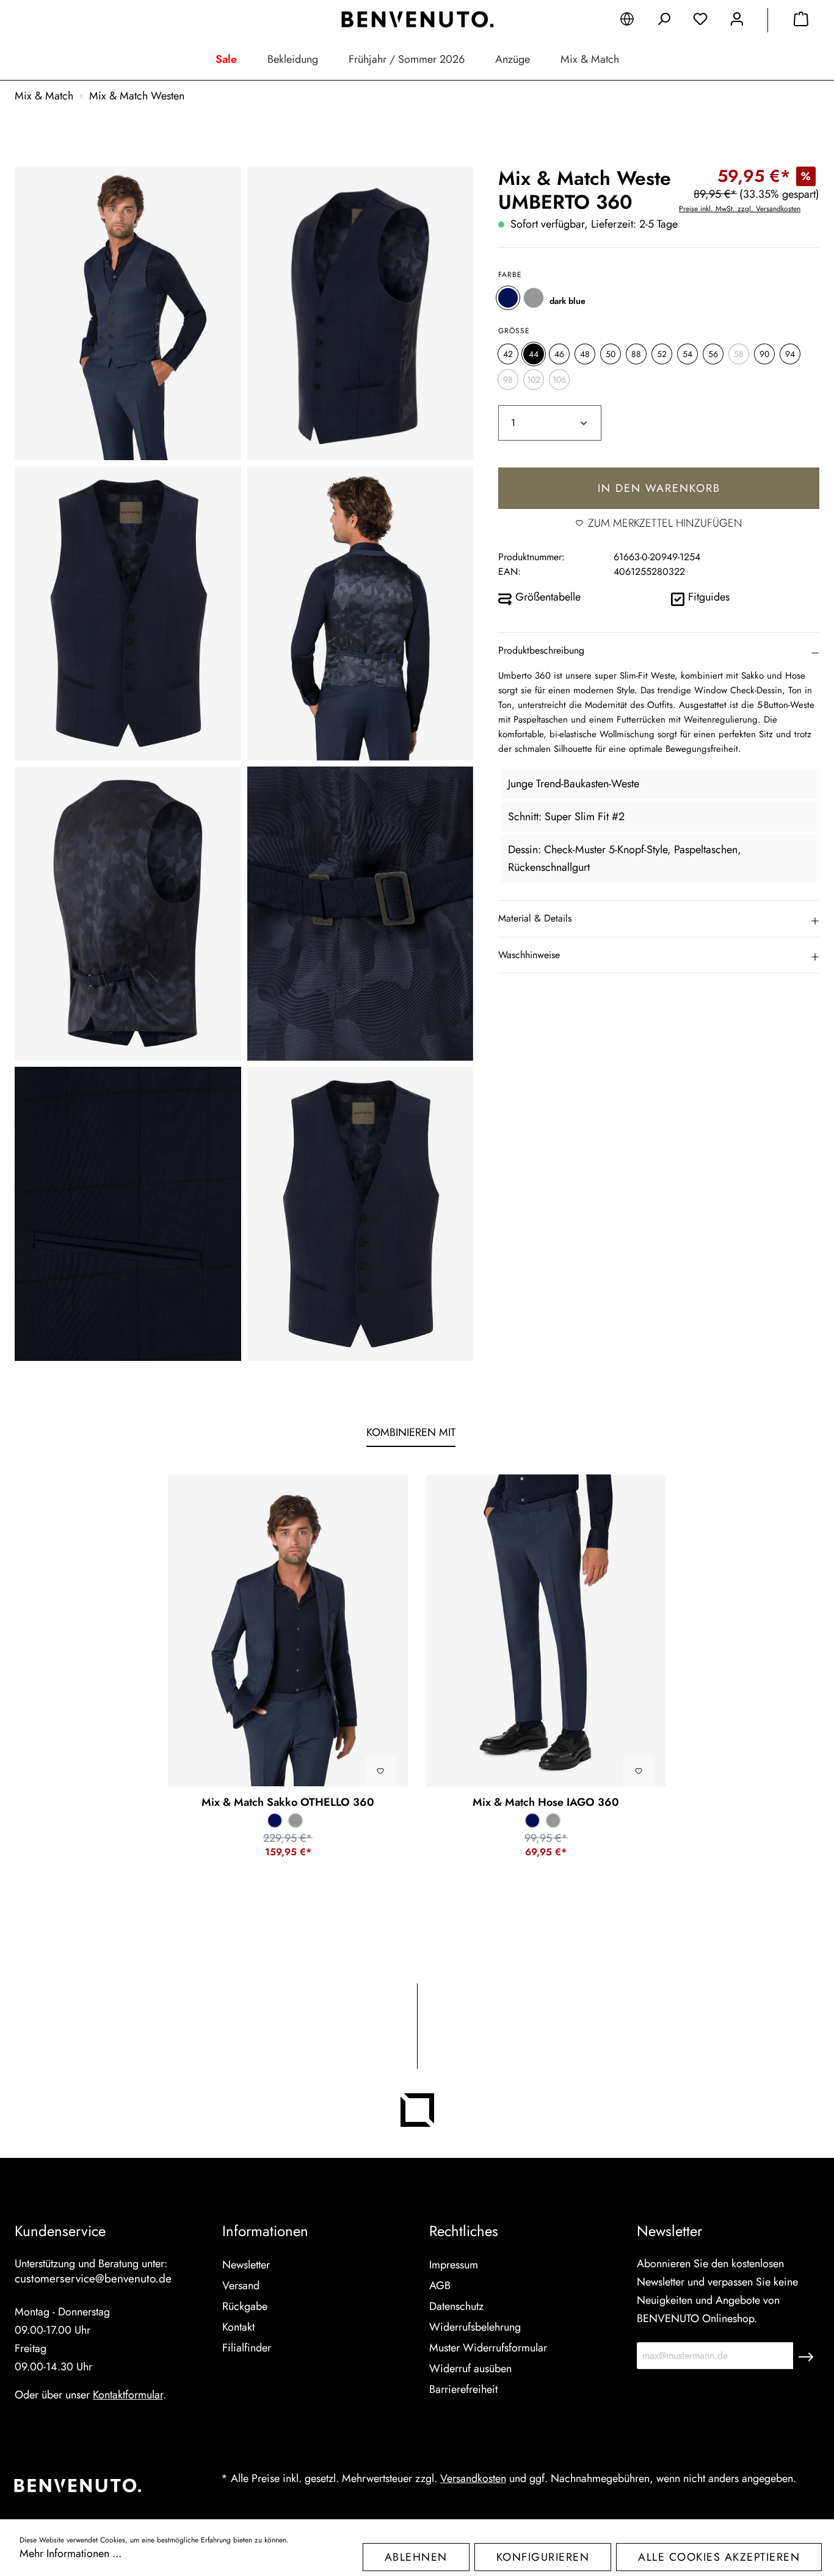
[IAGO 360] (546, 1630)
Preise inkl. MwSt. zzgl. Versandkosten (740, 209)
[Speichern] (806, 2356)
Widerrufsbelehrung (475, 2327)
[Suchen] (664, 21)
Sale (226, 59)
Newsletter (246, 2265)
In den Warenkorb (659, 488)
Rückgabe (245, 2306)
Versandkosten (473, 2478)
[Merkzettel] (700, 21)
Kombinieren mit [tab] (411, 1432)
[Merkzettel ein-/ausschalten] (380, 1771)
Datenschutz (456, 2306)
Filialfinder (247, 2348)
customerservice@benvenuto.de (93, 2278)
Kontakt (238, 2327)
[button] (659, 650)
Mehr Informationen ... (71, 2553)
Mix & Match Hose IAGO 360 (546, 1802)
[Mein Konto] (737, 21)
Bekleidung (293, 59)
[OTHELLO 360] (288, 1630)
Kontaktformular (128, 2395)
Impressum (454, 2265)
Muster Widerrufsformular (488, 2348)
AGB (440, 2286)
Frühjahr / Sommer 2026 (407, 59)
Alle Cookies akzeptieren (719, 2557)
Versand (241, 2286)
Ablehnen (416, 2557)
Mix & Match (590, 59)
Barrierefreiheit (463, 2389)
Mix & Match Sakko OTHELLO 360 (288, 1802)
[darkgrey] (534, 298)
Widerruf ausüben (470, 2369)
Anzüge (513, 59)
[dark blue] (508, 298)
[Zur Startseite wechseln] (417, 20)
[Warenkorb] (801, 21)
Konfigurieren (543, 2557)
